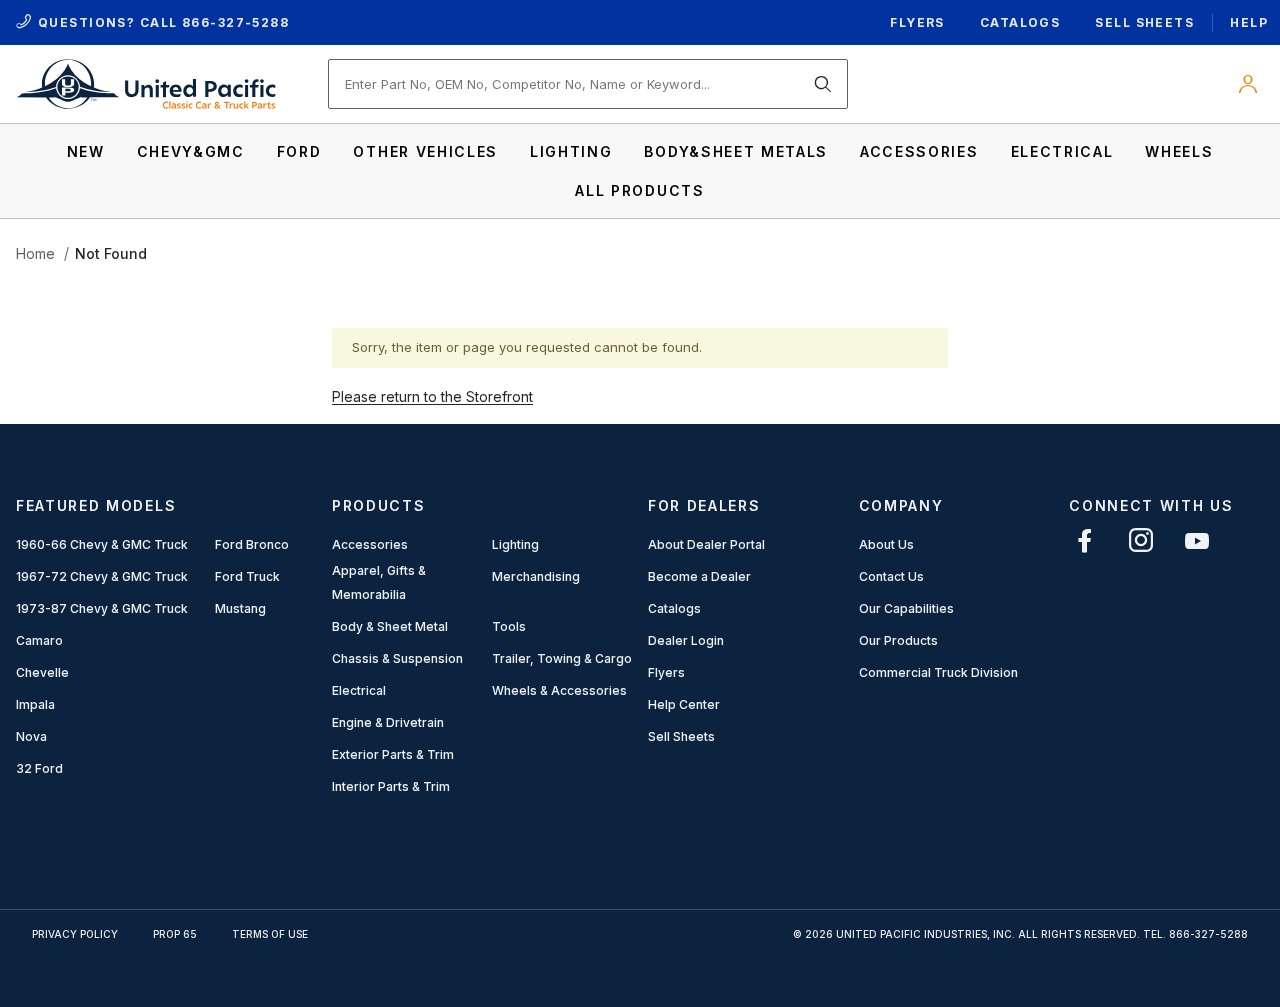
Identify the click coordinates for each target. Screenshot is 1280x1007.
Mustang (240, 608)
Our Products (898, 640)
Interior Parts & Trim (391, 786)
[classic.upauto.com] (146, 82)
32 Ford (39, 768)
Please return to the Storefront (432, 396)
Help (1249, 22)
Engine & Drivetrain (388, 722)
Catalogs (1020, 22)
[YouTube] (1197, 540)
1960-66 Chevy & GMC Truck (102, 544)
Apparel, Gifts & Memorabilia (379, 582)
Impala (35, 704)
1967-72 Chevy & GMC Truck (102, 576)
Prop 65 (175, 934)
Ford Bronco (252, 544)
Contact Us (891, 576)
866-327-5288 (235, 22)
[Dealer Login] (1248, 84)
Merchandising (536, 576)
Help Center (684, 704)
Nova (31, 736)
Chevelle (42, 672)
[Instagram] (1141, 540)
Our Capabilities (906, 608)
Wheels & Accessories (559, 690)
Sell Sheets (1144, 22)
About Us (886, 544)
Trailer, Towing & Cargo (562, 658)
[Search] (823, 84)
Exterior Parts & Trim (393, 754)
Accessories (370, 544)
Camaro (39, 640)
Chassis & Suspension (397, 658)
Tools (509, 626)
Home (35, 253)
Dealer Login (686, 640)
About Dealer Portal (706, 544)
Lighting (515, 544)
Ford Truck (247, 576)
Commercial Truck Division (938, 672)
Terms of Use (270, 934)
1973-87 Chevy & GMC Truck (102, 608)
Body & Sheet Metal (390, 626)
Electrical (359, 690)
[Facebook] (1085, 540)
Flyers (917, 22)
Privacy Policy (75, 934)
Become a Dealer (699, 576)
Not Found (111, 253)
